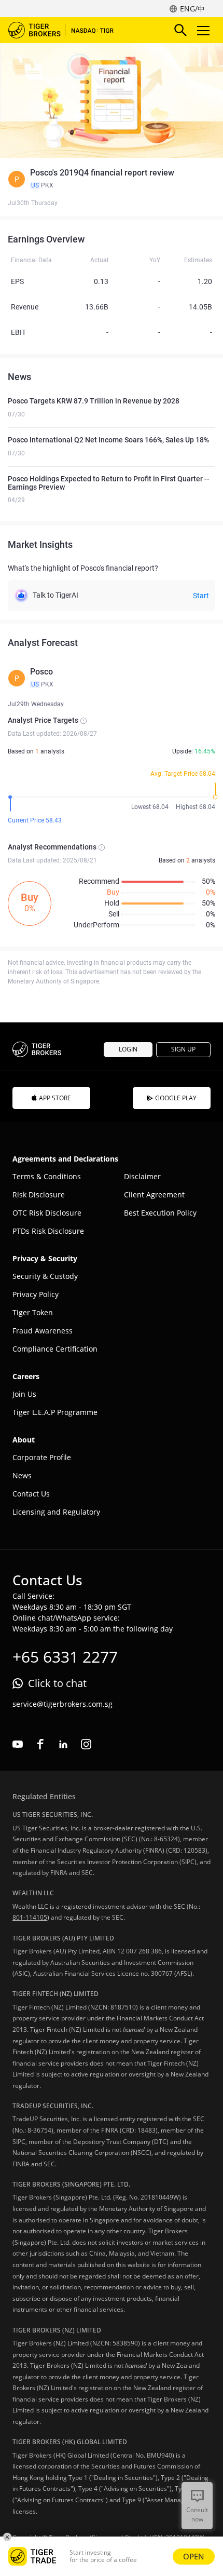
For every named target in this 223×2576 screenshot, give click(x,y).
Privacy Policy (36, 1294)
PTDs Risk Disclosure (48, 1231)
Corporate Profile (42, 1457)
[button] (112, 179)
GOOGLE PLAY (176, 1098)
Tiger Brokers (68, 30)
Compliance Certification (55, 1349)
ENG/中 (192, 9)
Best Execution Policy (160, 1213)
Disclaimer (142, 1176)
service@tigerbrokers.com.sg (62, 1704)
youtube (18, 1744)
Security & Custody (45, 1276)
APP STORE (55, 1098)
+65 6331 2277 (65, 1657)
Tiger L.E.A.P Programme (55, 1412)
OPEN (194, 2556)
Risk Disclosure (39, 1195)
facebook (40, 1744)
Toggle (204, 30)
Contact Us (31, 1494)
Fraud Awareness (43, 1331)
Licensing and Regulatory (56, 1512)
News (22, 1475)
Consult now (197, 2514)
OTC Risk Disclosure (47, 1213)
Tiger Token (33, 1312)
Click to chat (57, 1683)
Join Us (24, 1394)
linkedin (63, 1744)
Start (201, 596)
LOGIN (128, 1049)
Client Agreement (154, 1195)
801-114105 (30, 1917)
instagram (86, 1744)
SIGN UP (183, 1049)
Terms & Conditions (47, 1176)
